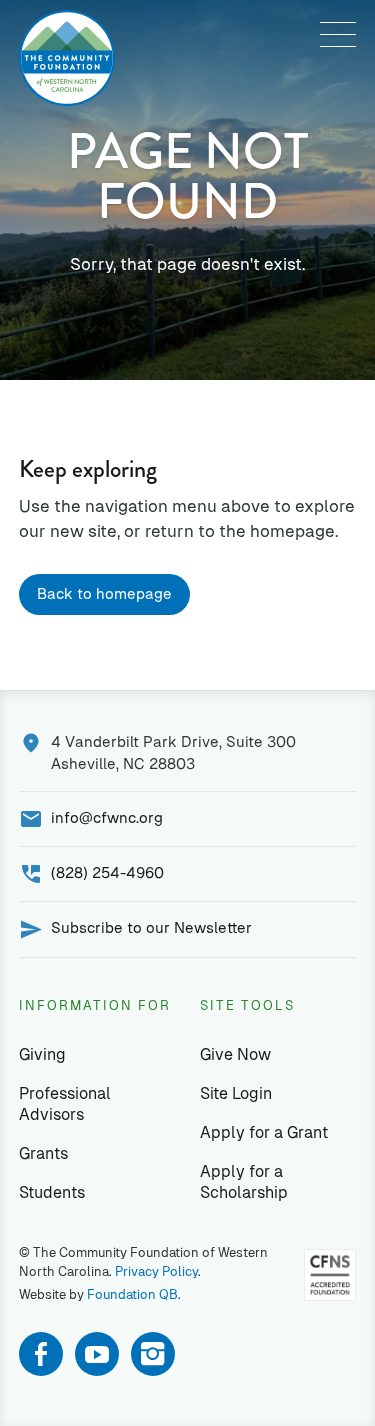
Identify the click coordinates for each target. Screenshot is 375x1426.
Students (52, 1192)
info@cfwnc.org (107, 817)
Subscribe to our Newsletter (151, 927)
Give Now (235, 1054)
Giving (42, 1054)
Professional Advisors (65, 1104)
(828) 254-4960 (107, 872)
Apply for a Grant (264, 1132)
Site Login (236, 1093)
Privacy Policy (156, 1271)
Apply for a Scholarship (244, 1182)
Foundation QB (132, 1294)
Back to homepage (104, 593)
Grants (43, 1153)
